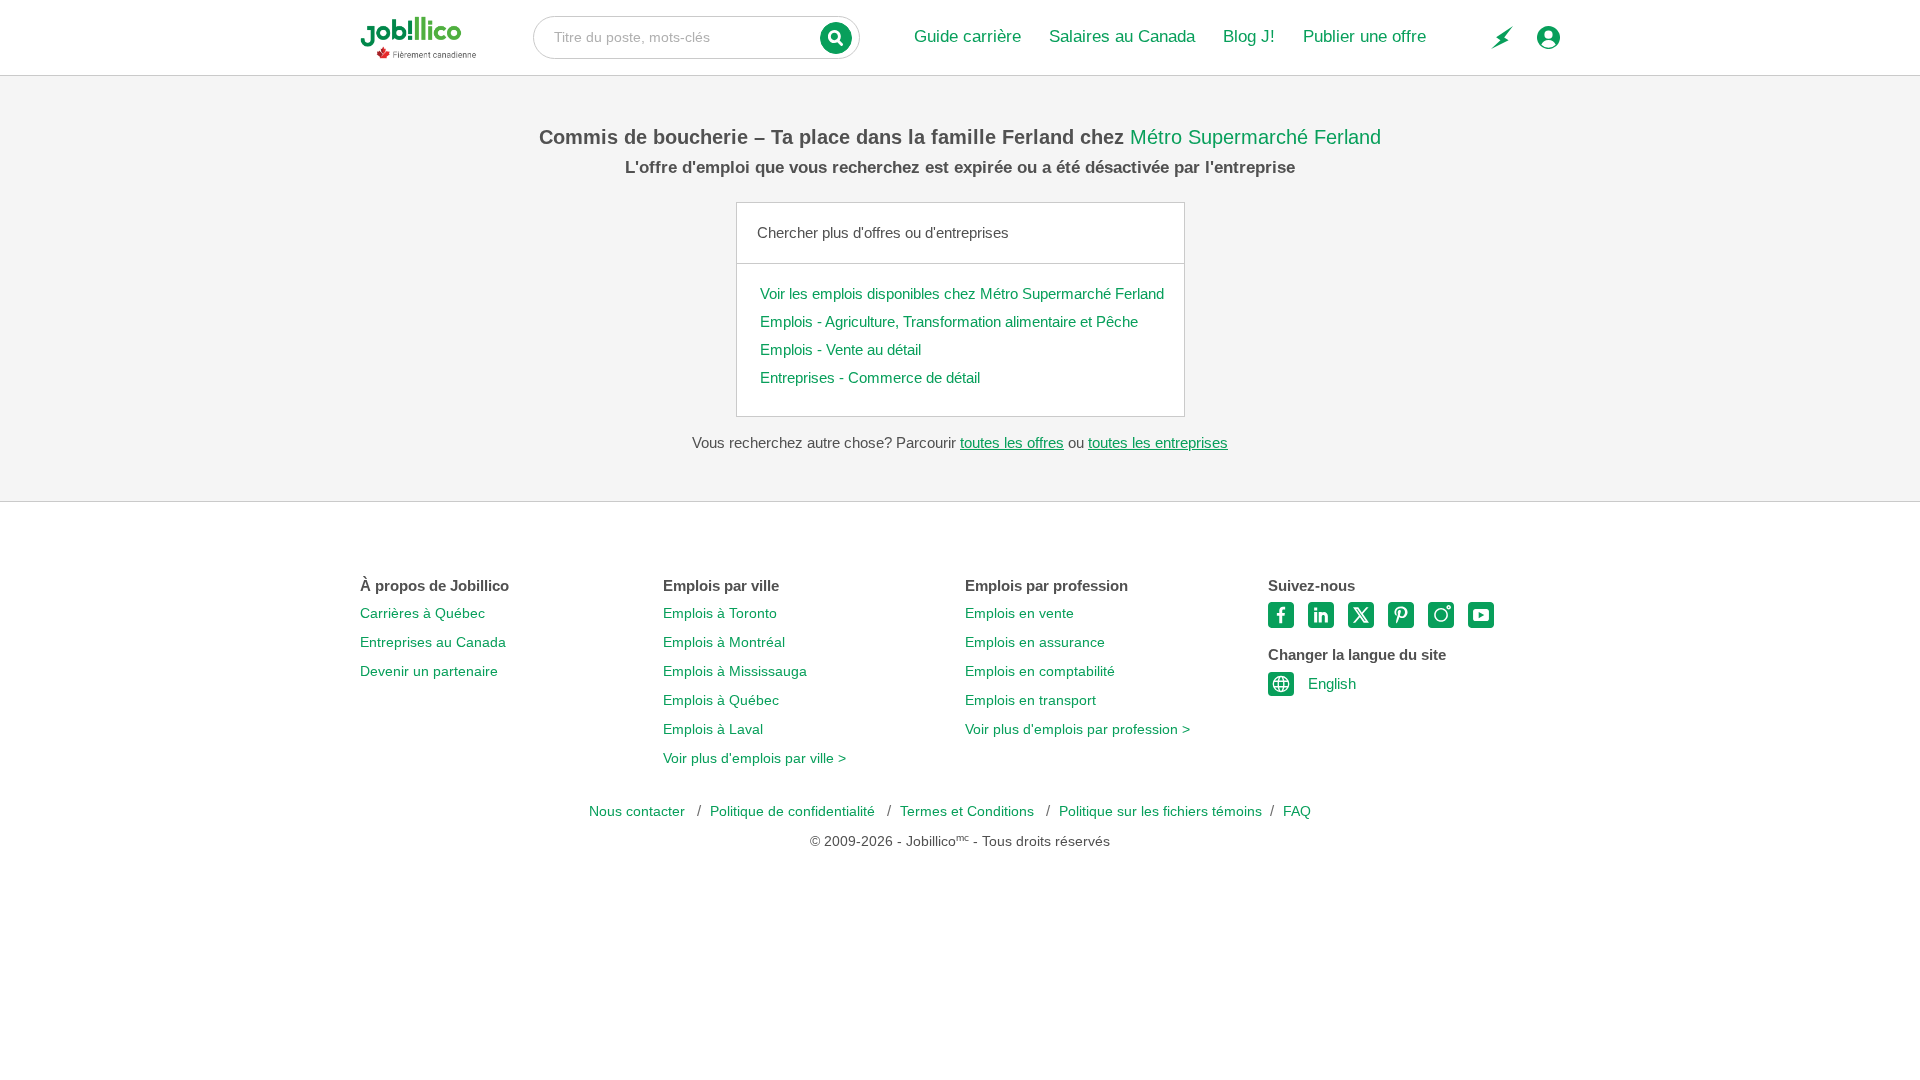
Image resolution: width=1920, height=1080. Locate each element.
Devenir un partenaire (429, 671)
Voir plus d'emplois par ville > (754, 758)
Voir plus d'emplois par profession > (1077, 729)
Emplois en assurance (1035, 642)
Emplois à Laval (713, 729)
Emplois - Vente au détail (840, 349)
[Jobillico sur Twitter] (1361, 615)
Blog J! (1249, 36)
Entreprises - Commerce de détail (870, 377)
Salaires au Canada (1122, 36)
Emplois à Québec (721, 700)
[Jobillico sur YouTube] (1481, 615)
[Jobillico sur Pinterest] (1401, 615)
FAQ (1297, 811)
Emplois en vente (1019, 613)
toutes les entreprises (1158, 442)
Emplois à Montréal (724, 642)
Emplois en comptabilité (1040, 671)
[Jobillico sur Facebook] (1281, 615)
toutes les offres (1012, 442)
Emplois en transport (1030, 700)
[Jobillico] (418, 37)
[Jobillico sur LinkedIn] (1321, 615)
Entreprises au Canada (433, 642)
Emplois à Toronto (720, 613)
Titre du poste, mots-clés (696, 36)
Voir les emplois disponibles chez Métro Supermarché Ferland (962, 293)
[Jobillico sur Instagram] (1441, 615)
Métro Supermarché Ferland (1255, 137)
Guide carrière (967, 36)
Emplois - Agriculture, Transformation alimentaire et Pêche (949, 321)
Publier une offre (1364, 36)
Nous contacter (639, 811)
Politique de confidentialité (794, 811)
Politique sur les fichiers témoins (1160, 811)
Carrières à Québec (422, 613)
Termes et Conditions (969, 811)
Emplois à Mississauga (735, 671)
